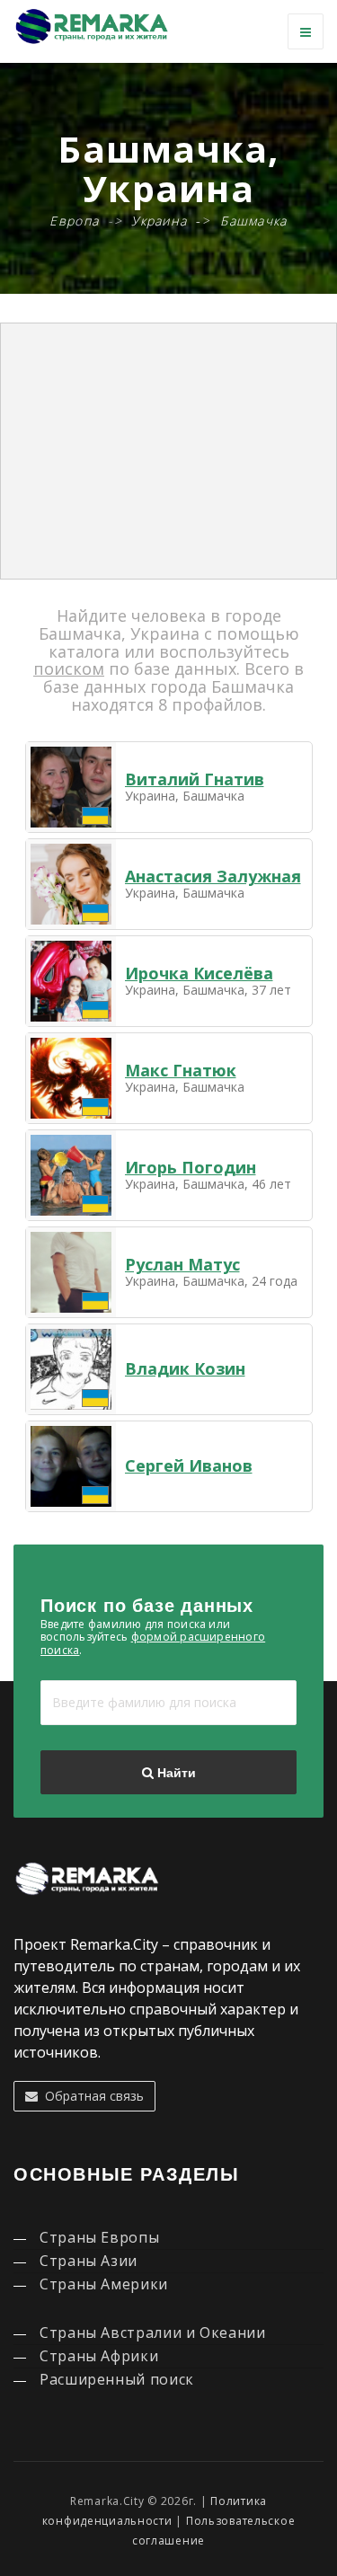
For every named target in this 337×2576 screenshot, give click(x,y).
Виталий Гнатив (195, 779)
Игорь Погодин (191, 1167)
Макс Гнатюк (181, 1070)
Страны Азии (89, 2261)
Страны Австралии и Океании (153, 2333)
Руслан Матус (182, 1264)
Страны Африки (99, 2356)
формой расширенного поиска (153, 1643)
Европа (74, 221)
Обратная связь (91, 2096)
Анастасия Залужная (213, 876)
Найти (175, 1773)
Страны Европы (99, 2237)
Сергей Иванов (189, 1465)
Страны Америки (104, 2284)
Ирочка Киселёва (199, 973)
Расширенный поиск (117, 2379)
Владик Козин (185, 1368)
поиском (69, 668)
